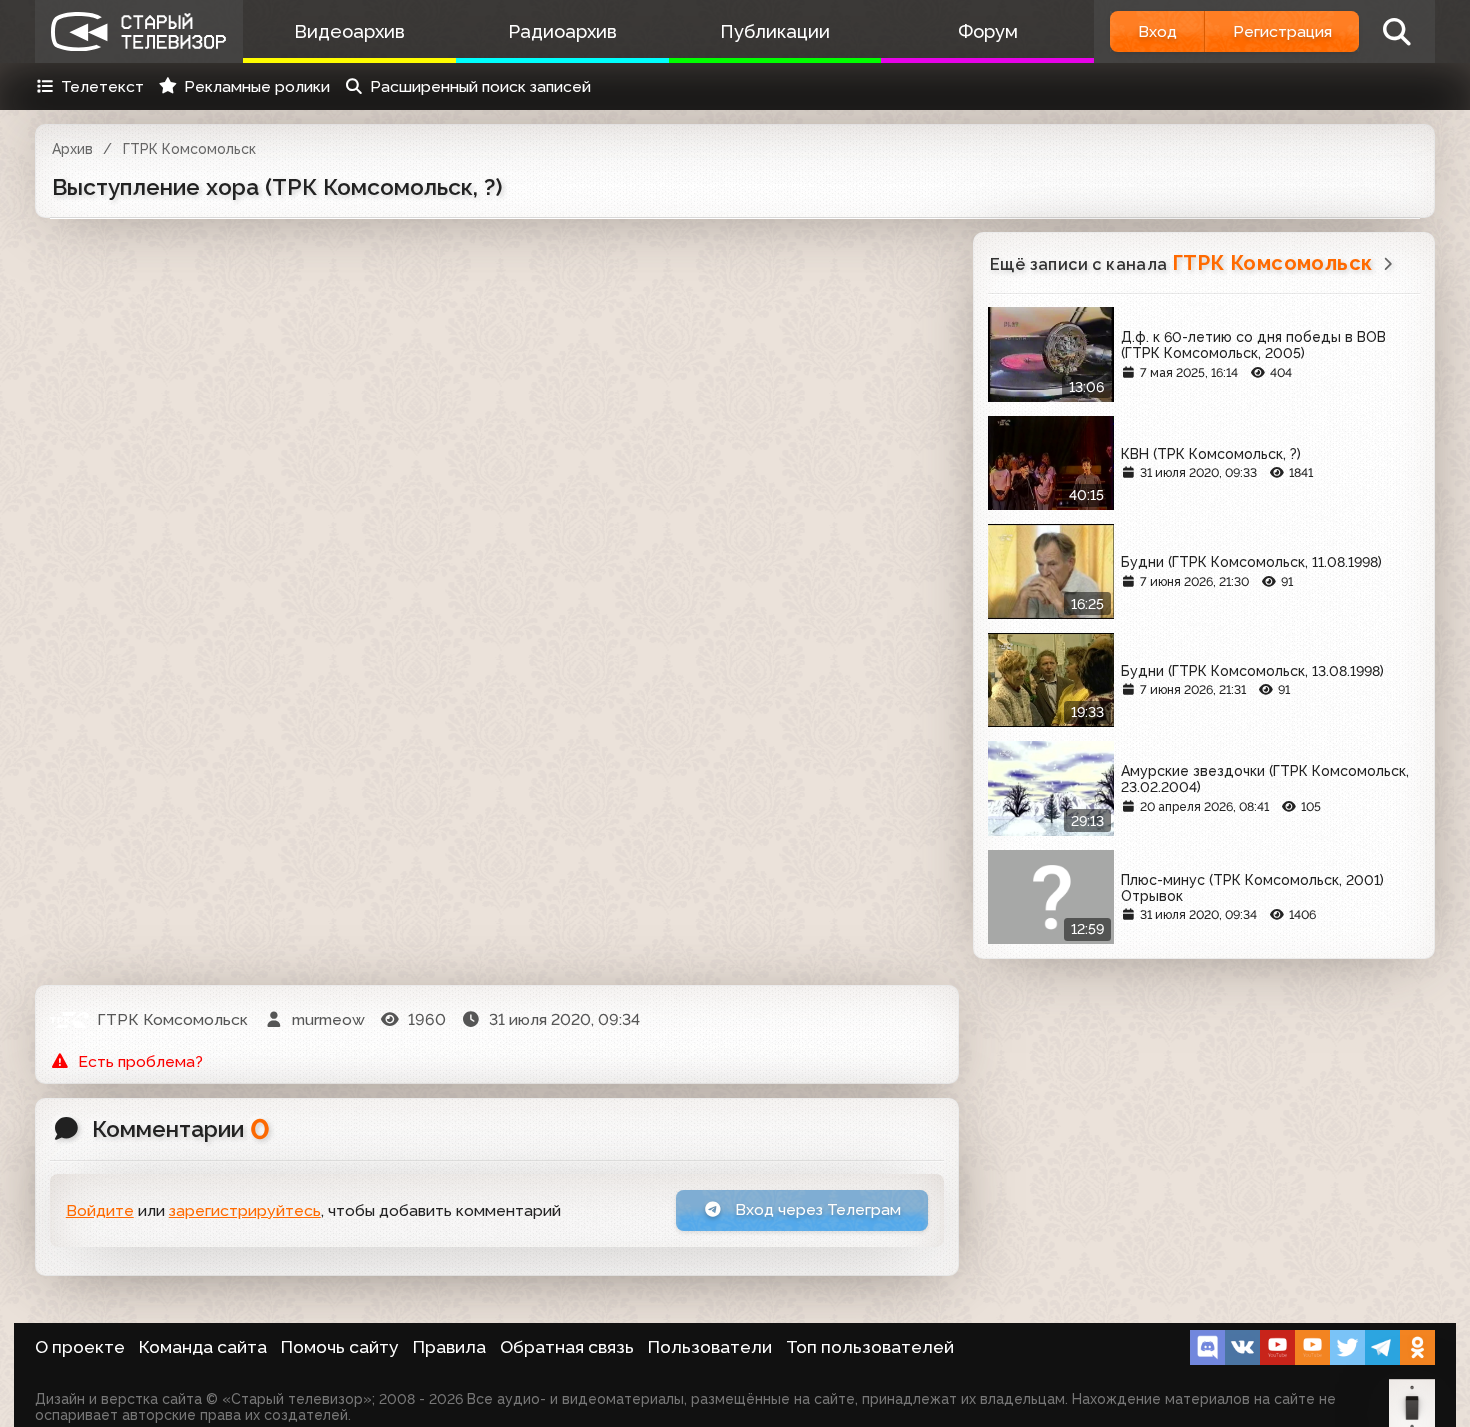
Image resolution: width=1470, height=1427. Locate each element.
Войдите (100, 1210)
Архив (72, 149)
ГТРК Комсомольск (189, 149)
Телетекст (102, 86)
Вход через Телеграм (816, 1209)
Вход (1157, 31)
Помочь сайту (340, 1347)
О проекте (80, 1347)
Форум (988, 31)
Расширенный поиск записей (480, 86)
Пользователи (710, 1347)
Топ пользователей (870, 1347)
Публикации (775, 31)
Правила (449, 1347)
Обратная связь (567, 1347)
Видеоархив (349, 31)
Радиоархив (562, 31)
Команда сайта (203, 1347)
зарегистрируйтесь (245, 1210)
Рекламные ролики (257, 86)
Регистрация (1282, 31)
